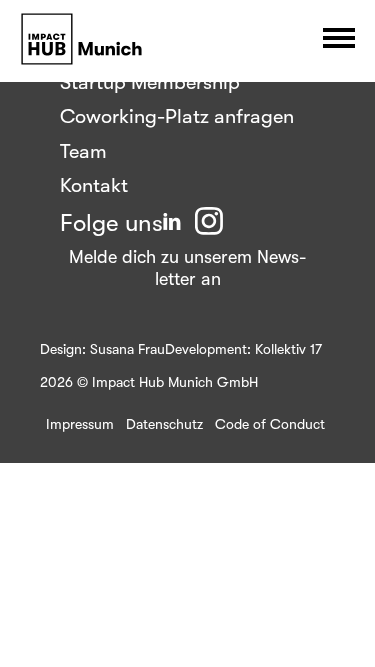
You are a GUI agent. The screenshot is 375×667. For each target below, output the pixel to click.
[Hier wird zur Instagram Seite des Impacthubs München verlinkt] (209, 223)
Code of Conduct (270, 424)
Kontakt (94, 185)
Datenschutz (164, 424)
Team (83, 151)
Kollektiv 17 (288, 349)
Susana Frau (127, 349)
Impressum (80, 424)
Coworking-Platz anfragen (177, 116)
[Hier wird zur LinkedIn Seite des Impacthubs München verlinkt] (172, 223)
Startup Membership (150, 82)
